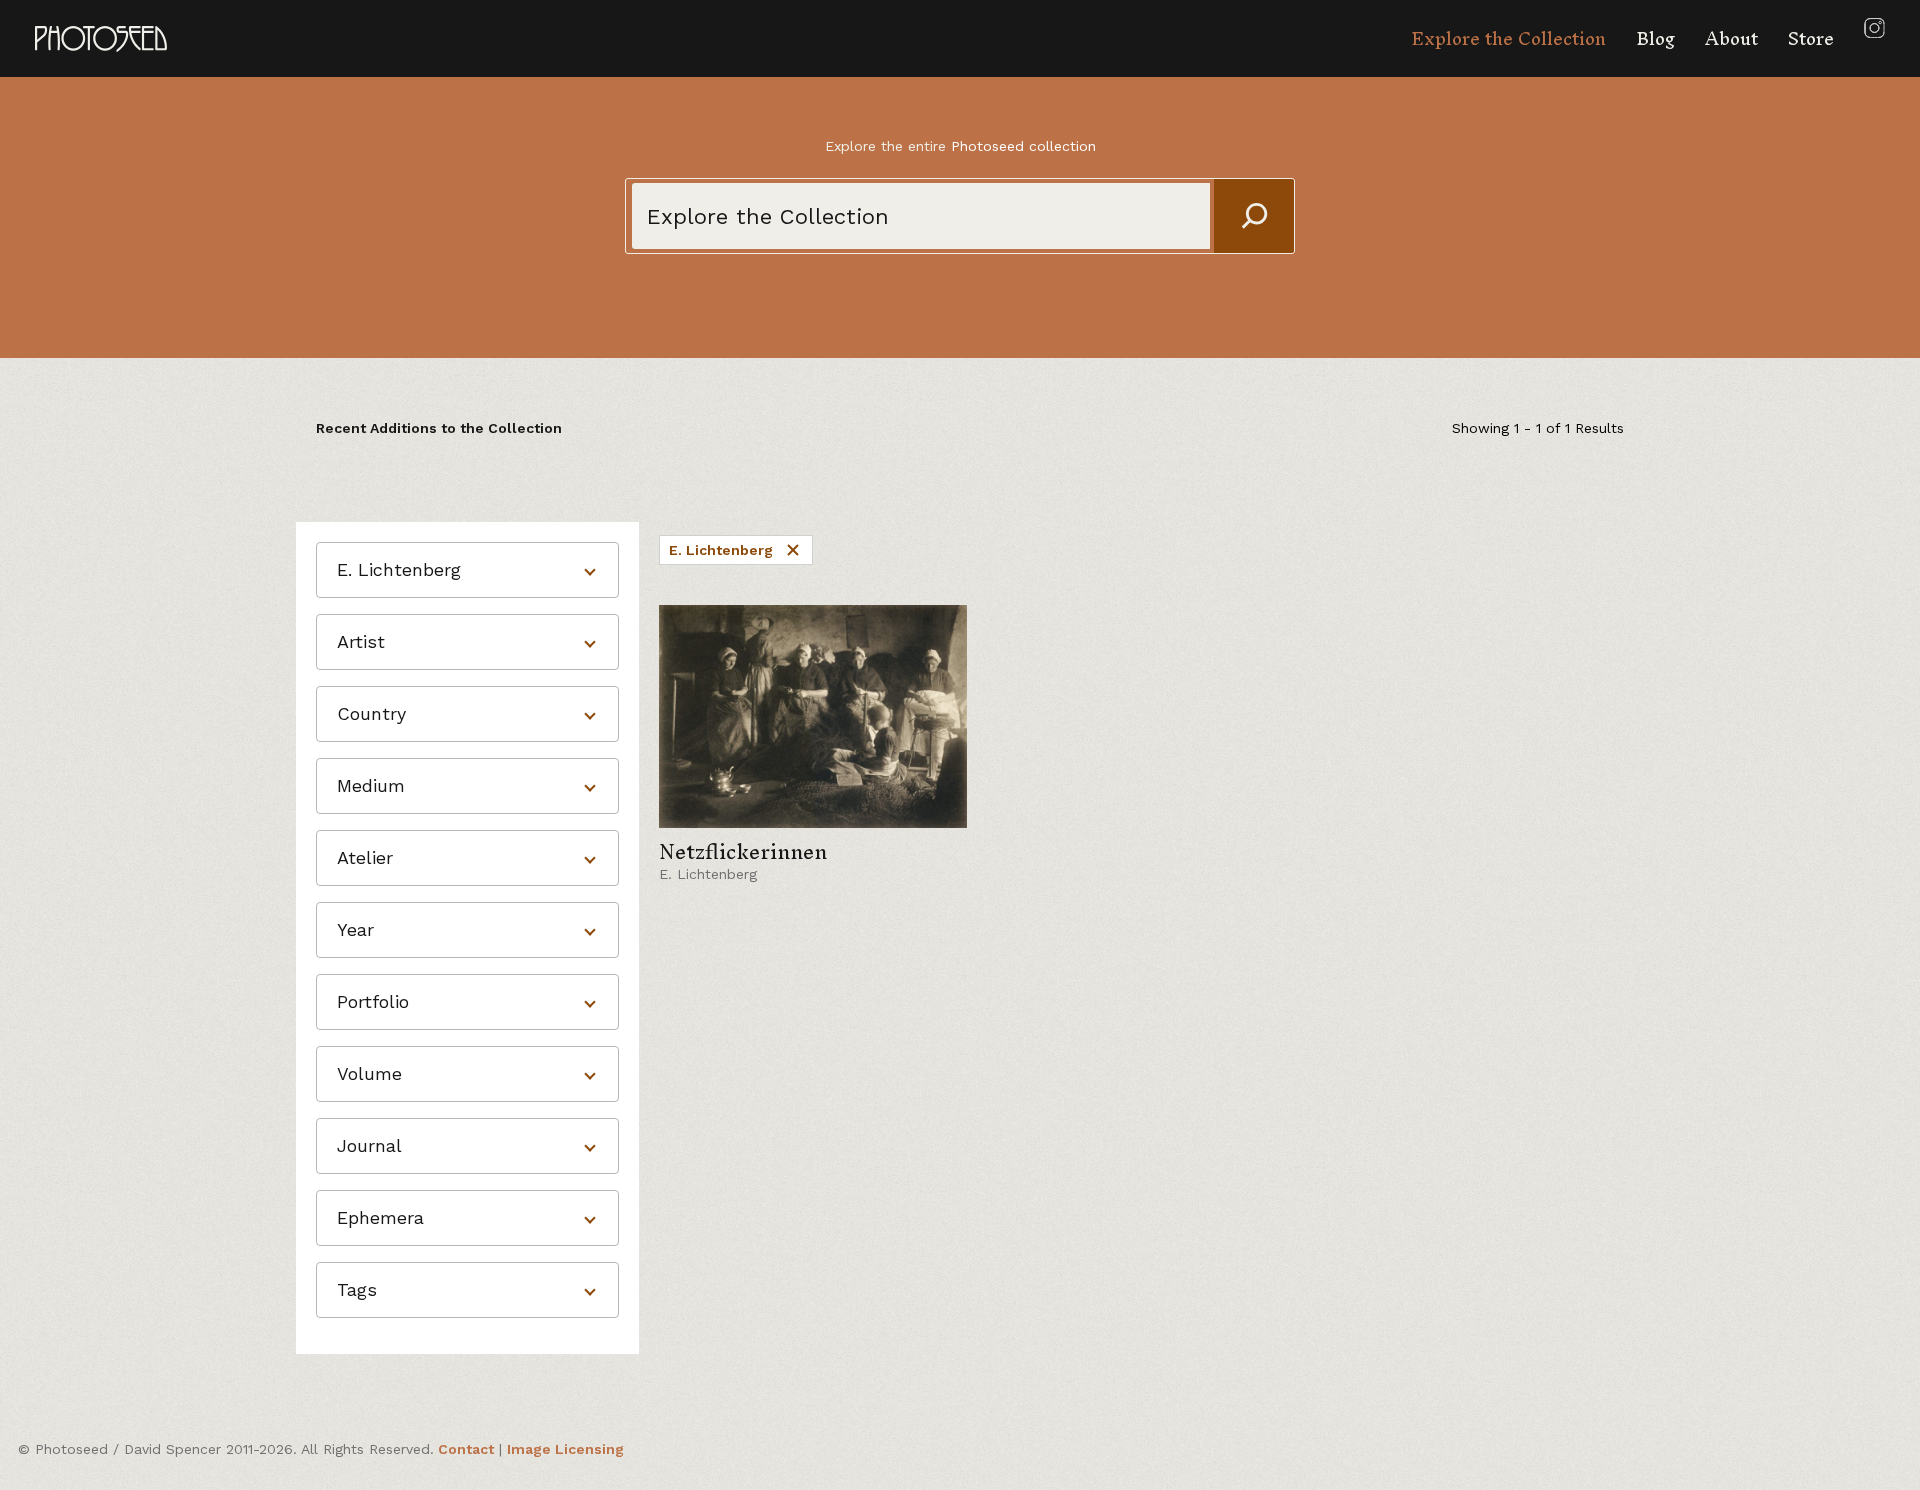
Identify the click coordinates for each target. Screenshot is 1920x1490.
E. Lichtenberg (721, 550)
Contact (466, 1449)
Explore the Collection (1508, 38)
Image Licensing (565, 1449)
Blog (1655, 38)
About (1731, 38)
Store (1811, 38)
